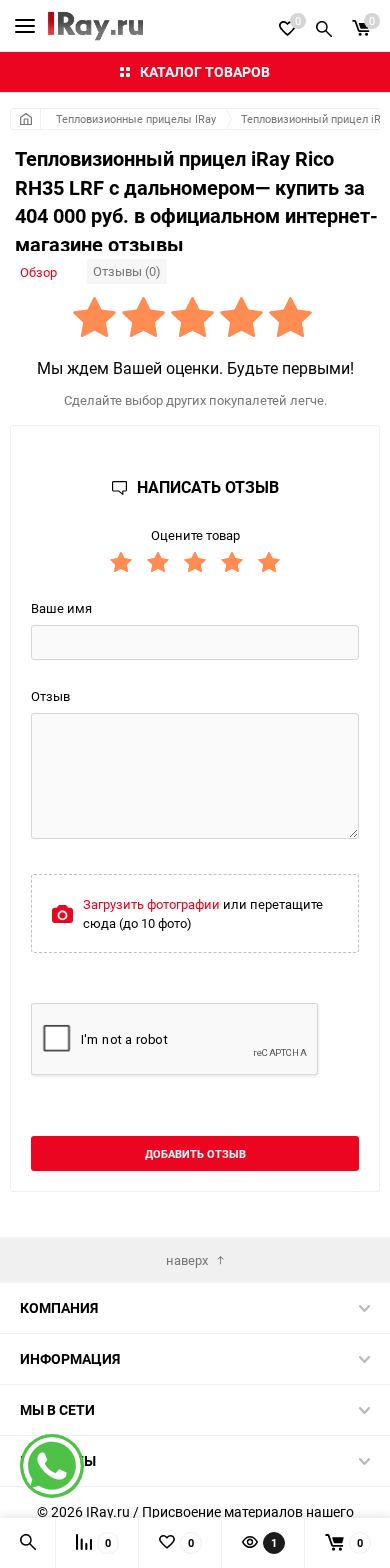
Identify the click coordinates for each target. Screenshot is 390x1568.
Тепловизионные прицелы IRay (136, 118)
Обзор (38, 272)
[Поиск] (324, 26)
